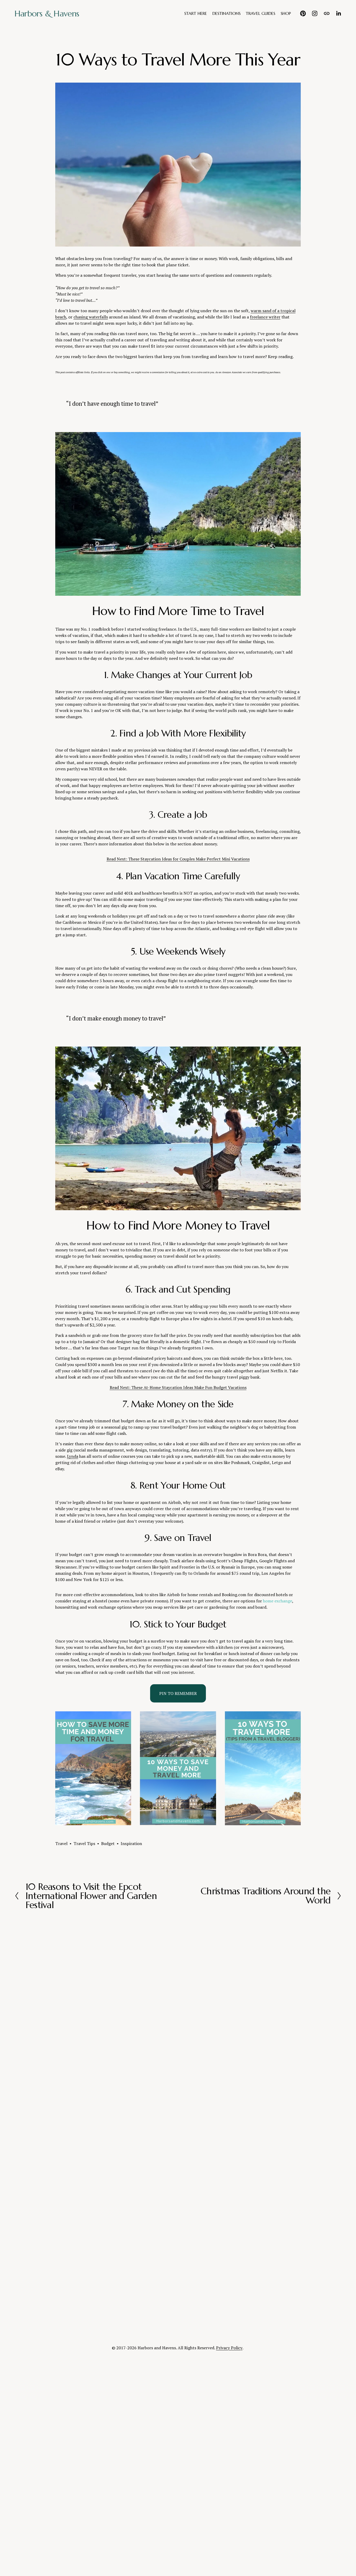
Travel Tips (84, 1843)
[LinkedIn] (338, 13)
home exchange (278, 1601)
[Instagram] (315, 13)
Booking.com (234, 1595)
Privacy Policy (229, 2348)
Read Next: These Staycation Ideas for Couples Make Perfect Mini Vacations (178, 859)
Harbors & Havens (47, 14)
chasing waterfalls (91, 317)
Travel (61, 1843)
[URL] (327, 13)
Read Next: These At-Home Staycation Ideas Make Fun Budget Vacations (178, 1387)
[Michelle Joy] (303, 13)
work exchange (102, 1607)
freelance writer (265, 317)
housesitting (67, 1607)
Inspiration (131, 1843)
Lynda (73, 1456)
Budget (108, 1843)
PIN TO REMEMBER (178, 1693)
